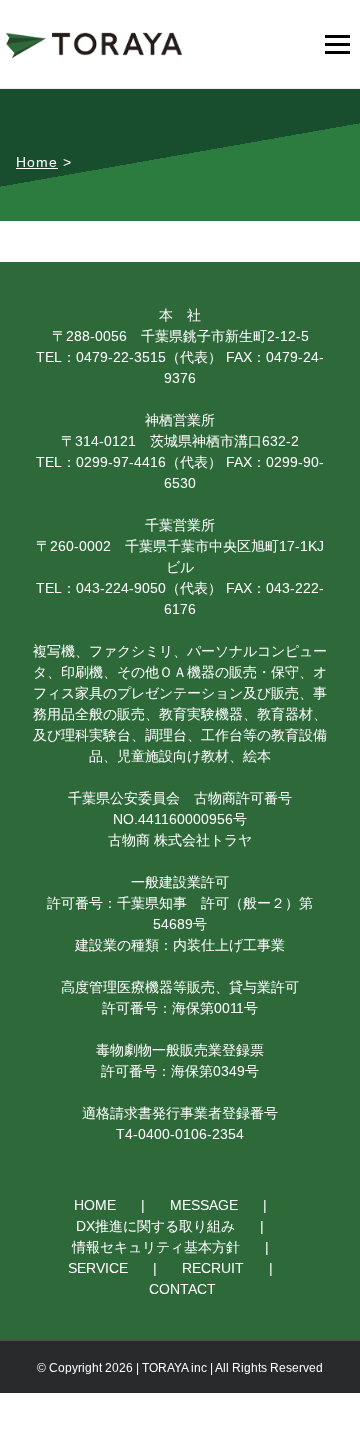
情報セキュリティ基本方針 (156, 1247)
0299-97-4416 (121, 462)
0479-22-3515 (121, 357)
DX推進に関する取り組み (155, 1226)
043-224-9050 (121, 588)
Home (37, 162)
